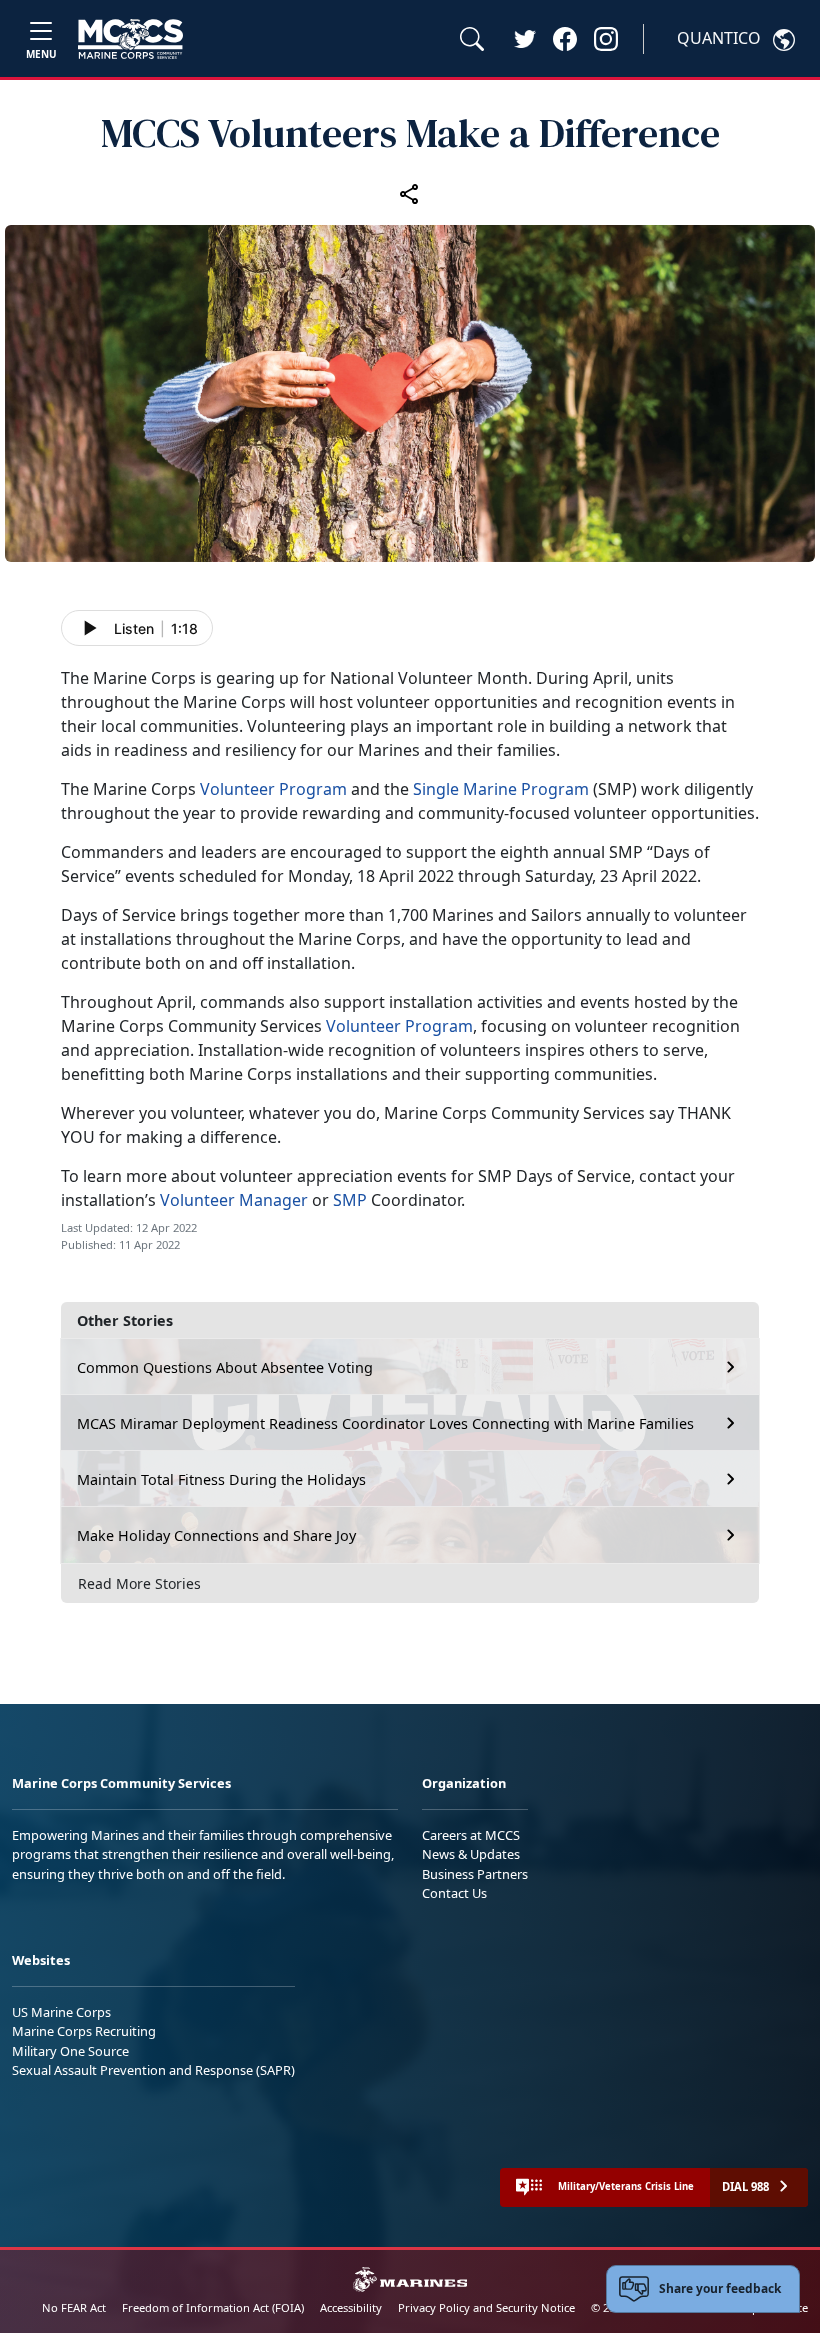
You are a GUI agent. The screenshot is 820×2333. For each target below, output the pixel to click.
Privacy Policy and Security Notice (486, 2307)
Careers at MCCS (471, 1835)
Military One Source (70, 2051)
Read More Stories (139, 1583)
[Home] (130, 39)
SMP (350, 1200)
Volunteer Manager (234, 1200)
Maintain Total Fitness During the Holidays (221, 1479)
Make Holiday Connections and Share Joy (216, 1535)
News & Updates (471, 1854)
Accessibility (351, 2307)
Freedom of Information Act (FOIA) (213, 2307)
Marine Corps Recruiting (84, 2031)
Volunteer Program (273, 789)
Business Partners (475, 1874)
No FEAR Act (74, 2307)
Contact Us (454, 1893)
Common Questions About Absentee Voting (225, 1367)
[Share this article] (410, 193)
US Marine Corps (61, 2012)
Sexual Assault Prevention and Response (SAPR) (153, 2070)
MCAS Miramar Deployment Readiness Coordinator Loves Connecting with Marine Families (385, 1423)
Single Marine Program (501, 789)
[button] (565, 38)
